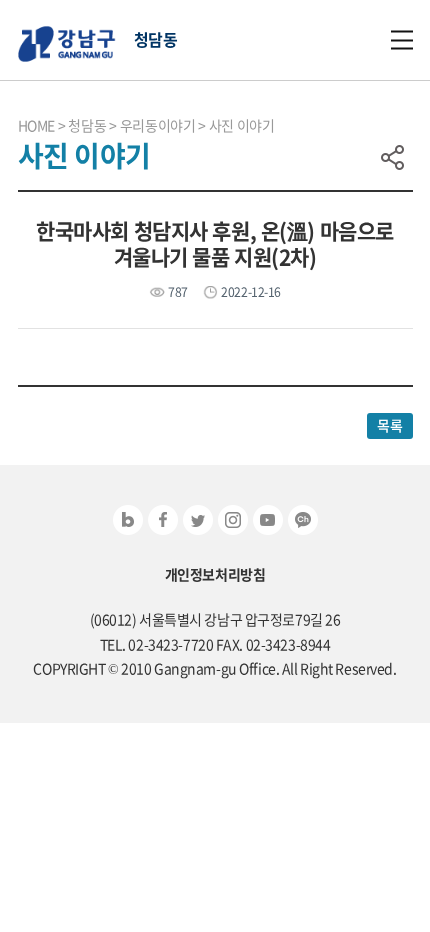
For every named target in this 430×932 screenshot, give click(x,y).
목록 (389, 425)
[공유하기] (393, 157)
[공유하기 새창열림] (128, 520)
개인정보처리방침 (215, 574)
